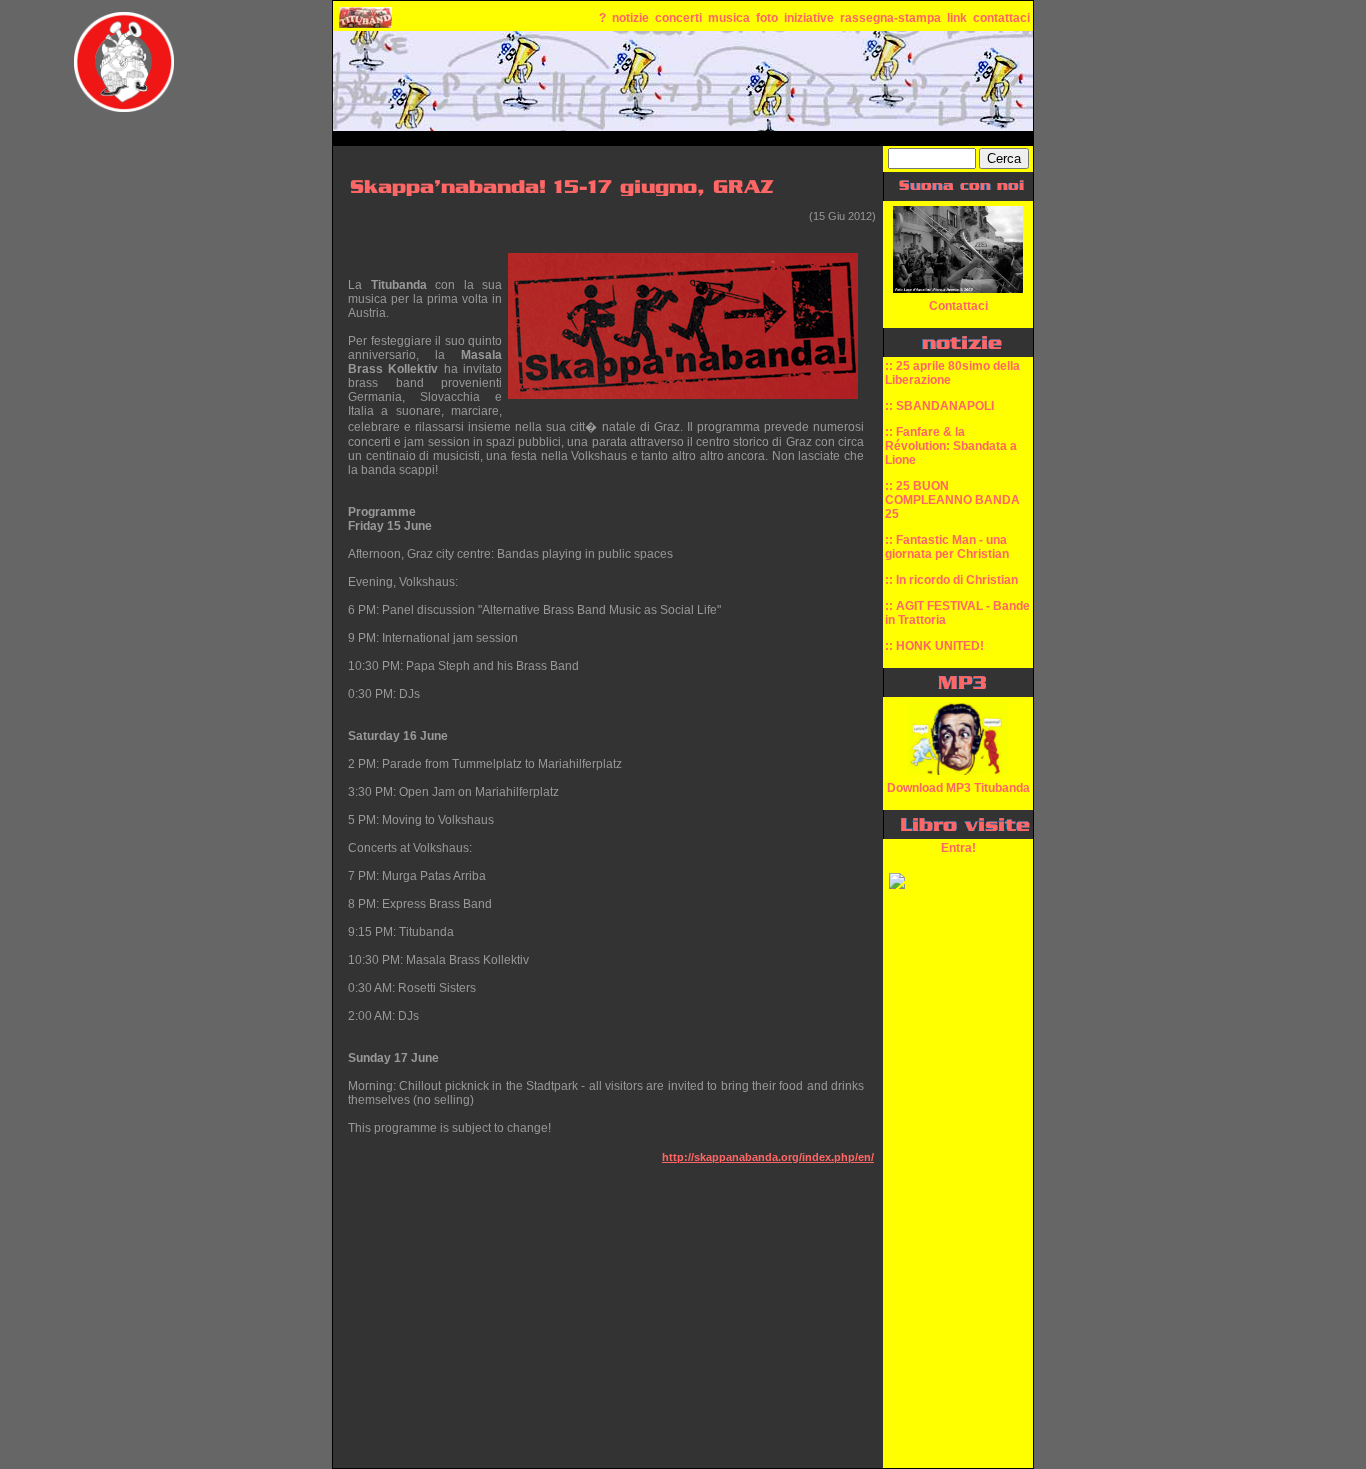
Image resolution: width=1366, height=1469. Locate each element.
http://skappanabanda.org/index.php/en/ (768, 1157)
